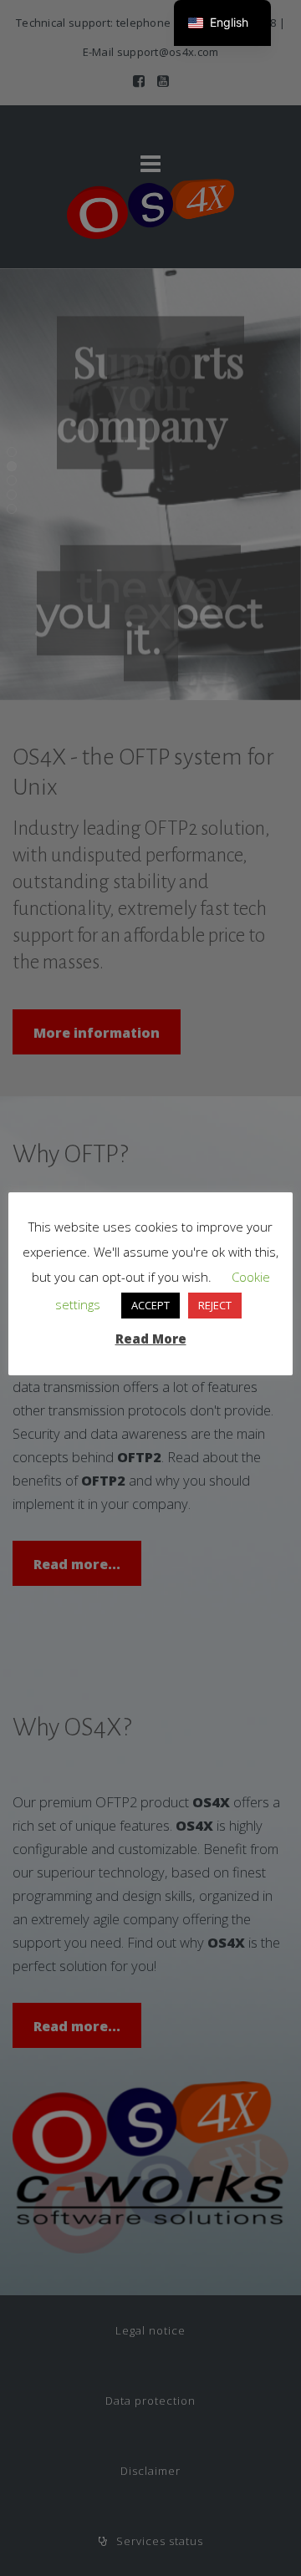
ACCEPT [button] (150, 1305)
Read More (151, 1339)
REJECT (215, 1305)
